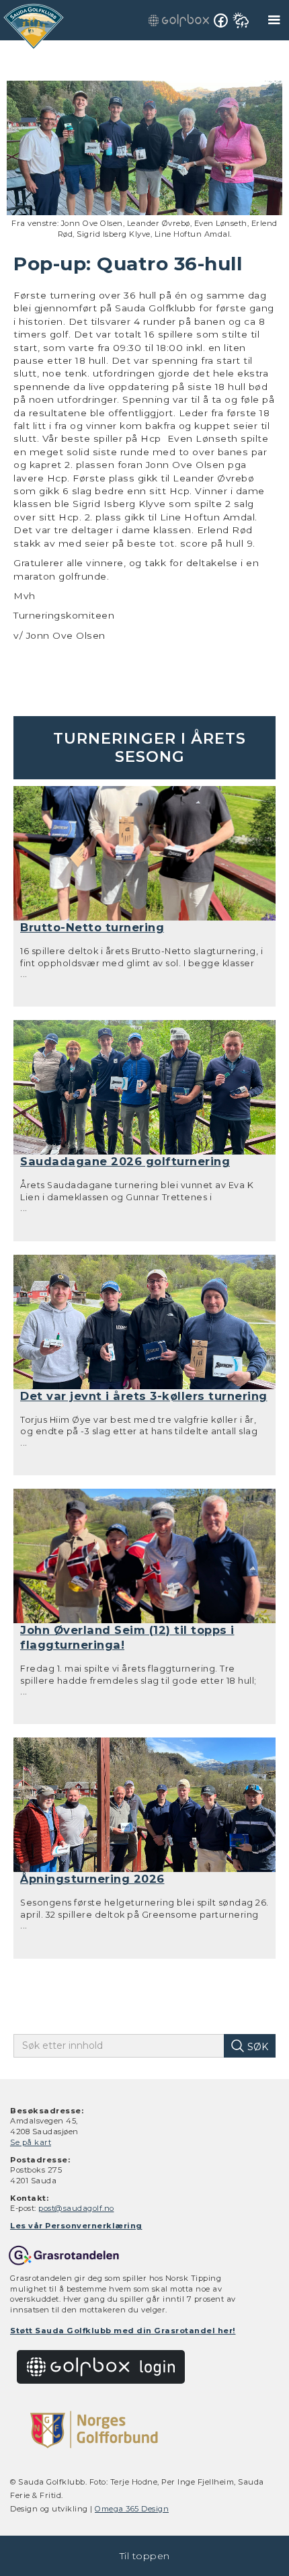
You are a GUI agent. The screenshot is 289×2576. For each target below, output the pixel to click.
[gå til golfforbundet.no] (94, 2429)
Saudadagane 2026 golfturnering (125, 1161)
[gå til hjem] (34, 27)
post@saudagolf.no (76, 2208)
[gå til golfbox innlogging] (179, 20)
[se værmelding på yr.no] (241, 20)
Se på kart (31, 2142)
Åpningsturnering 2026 (92, 1879)
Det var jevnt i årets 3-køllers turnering (144, 1396)
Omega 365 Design (132, 2509)
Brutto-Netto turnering (92, 927)
